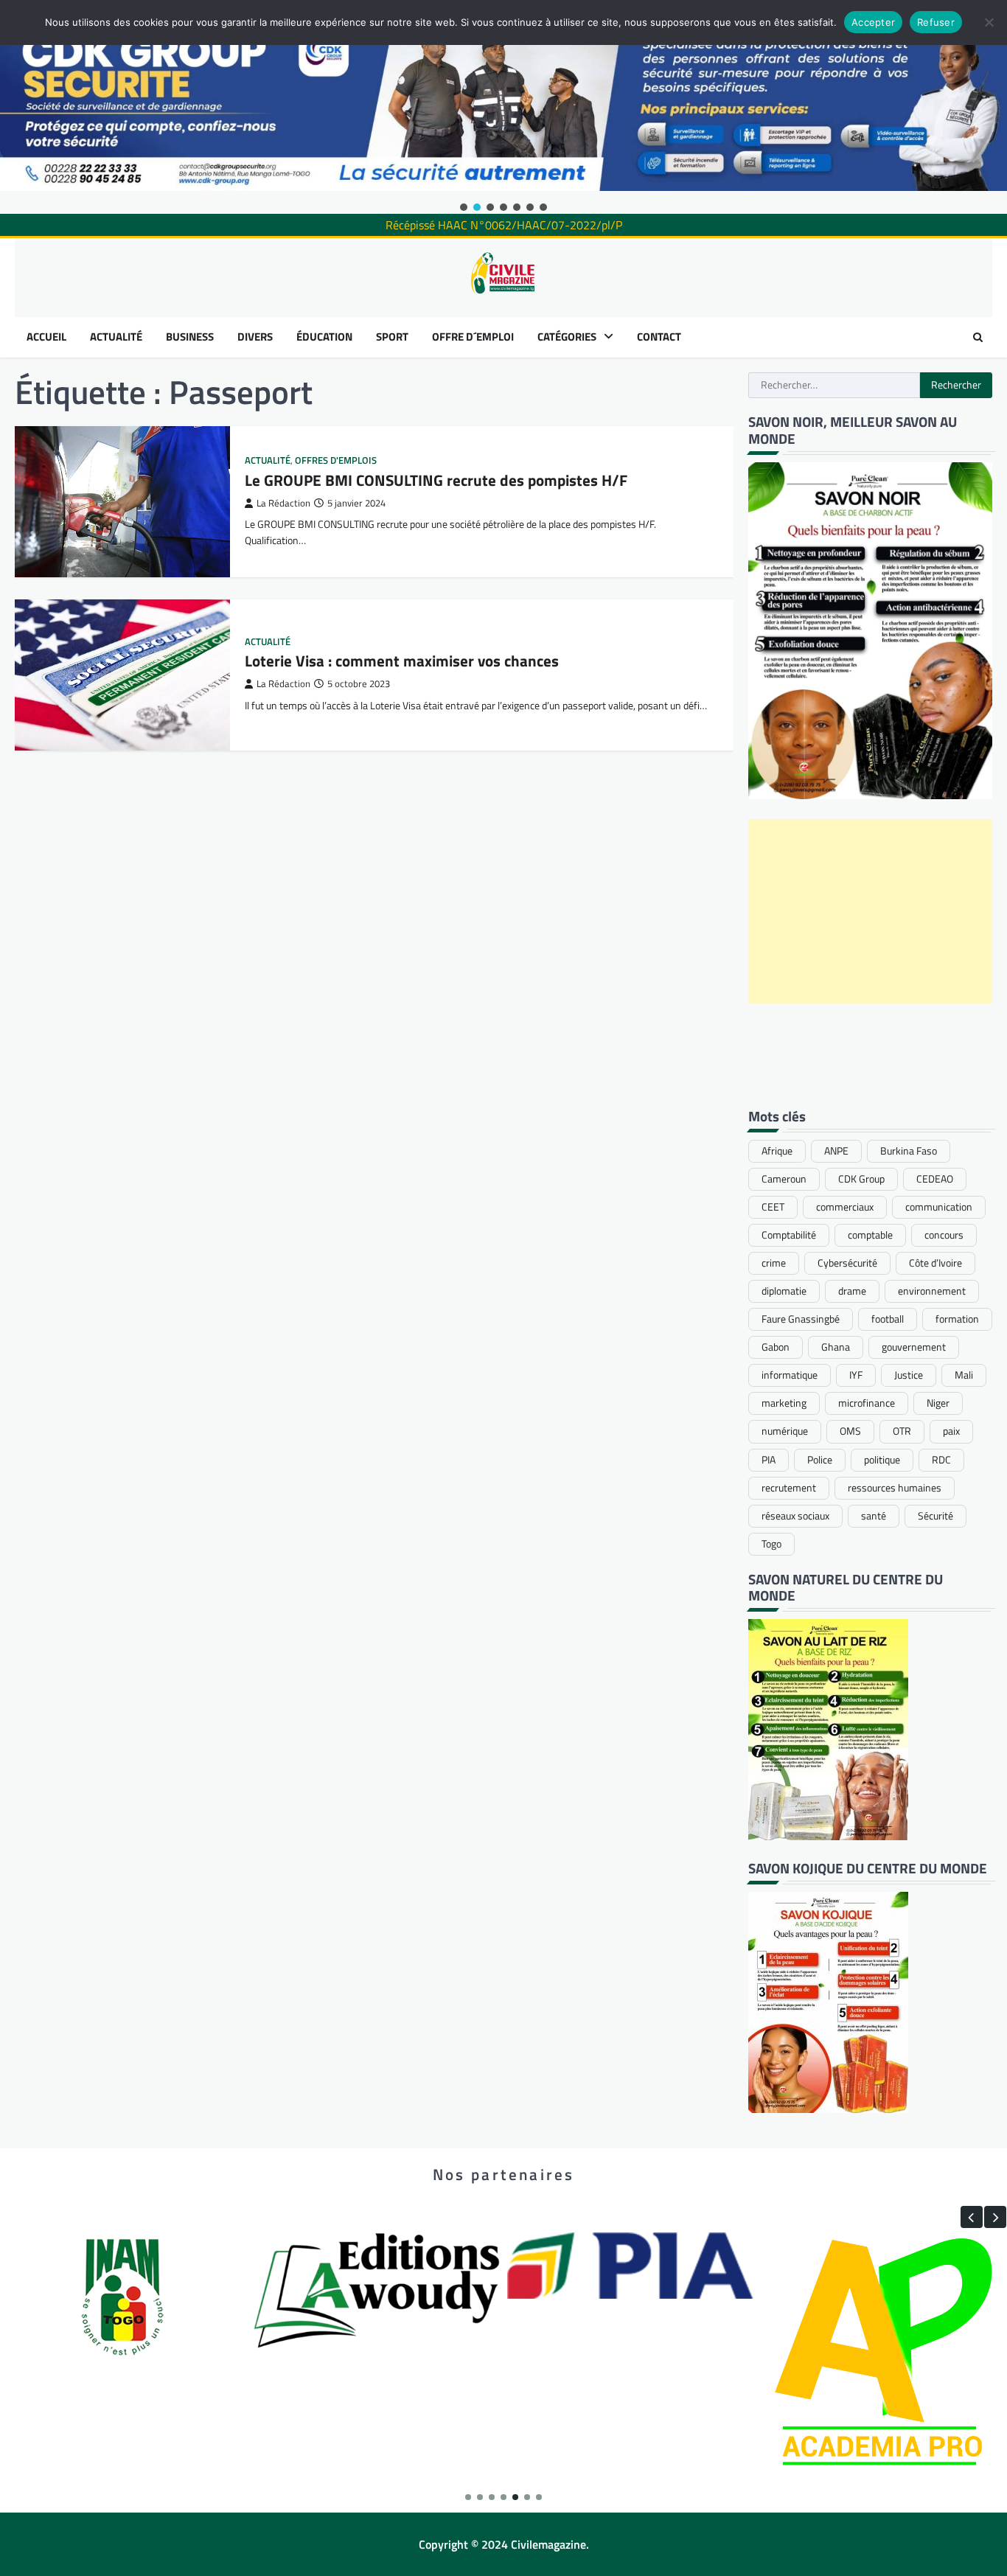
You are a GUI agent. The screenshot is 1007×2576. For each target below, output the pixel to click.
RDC (941, 1460)
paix (951, 1431)
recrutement (789, 1488)
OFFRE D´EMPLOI (473, 337)
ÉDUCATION (324, 337)
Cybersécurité (847, 1263)
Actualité (268, 460)
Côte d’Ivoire (935, 1263)
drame (852, 1291)
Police (820, 1460)
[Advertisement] (871, 911)
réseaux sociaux (795, 1516)
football (888, 1319)
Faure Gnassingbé (801, 1319)
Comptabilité (789, 1235)
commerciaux (845, 1207)
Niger (938, 1403)
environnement (932, 1291)
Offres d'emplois (336, 460)
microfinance (867, 1403)
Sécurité (935, 1516)
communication (939, 1207)
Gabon (776, 1347)
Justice (909, 1375)
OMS (850, 1431)
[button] (464, 207)
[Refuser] (989, 22)
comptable (870, 1235)
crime (774, 1263)
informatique (790, 1375)
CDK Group (861, 1179)
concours (944, 1235)
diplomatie (784, 1291)
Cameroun (784, 1179)
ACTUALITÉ (116, 337)
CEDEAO (935, 1179)
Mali (964, 1375)
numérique (785, 1431)
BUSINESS (190, 337)
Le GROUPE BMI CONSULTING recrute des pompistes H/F (436, 480)
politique (882, 1460)
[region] (503, 107)
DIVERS (255, 337)
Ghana (836, 1347)
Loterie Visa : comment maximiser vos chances (402, 661)
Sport (392, 337)
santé (874, 1516)
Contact (659, 337)
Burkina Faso (909, 1151)
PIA (769, 1460)
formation (957, 1319)
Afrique (777, 1151)
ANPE (836, 1151)
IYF (856, 1375)
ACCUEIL (46, 337)
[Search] (978, 337)
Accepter (873, 22)
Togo (771, 1544)
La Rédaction (283, 503)
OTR (902, 1431)
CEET (773, 1207)
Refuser (936, 22)
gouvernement (914, 1347)
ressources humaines (895, 1488)
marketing (784, 1403)
